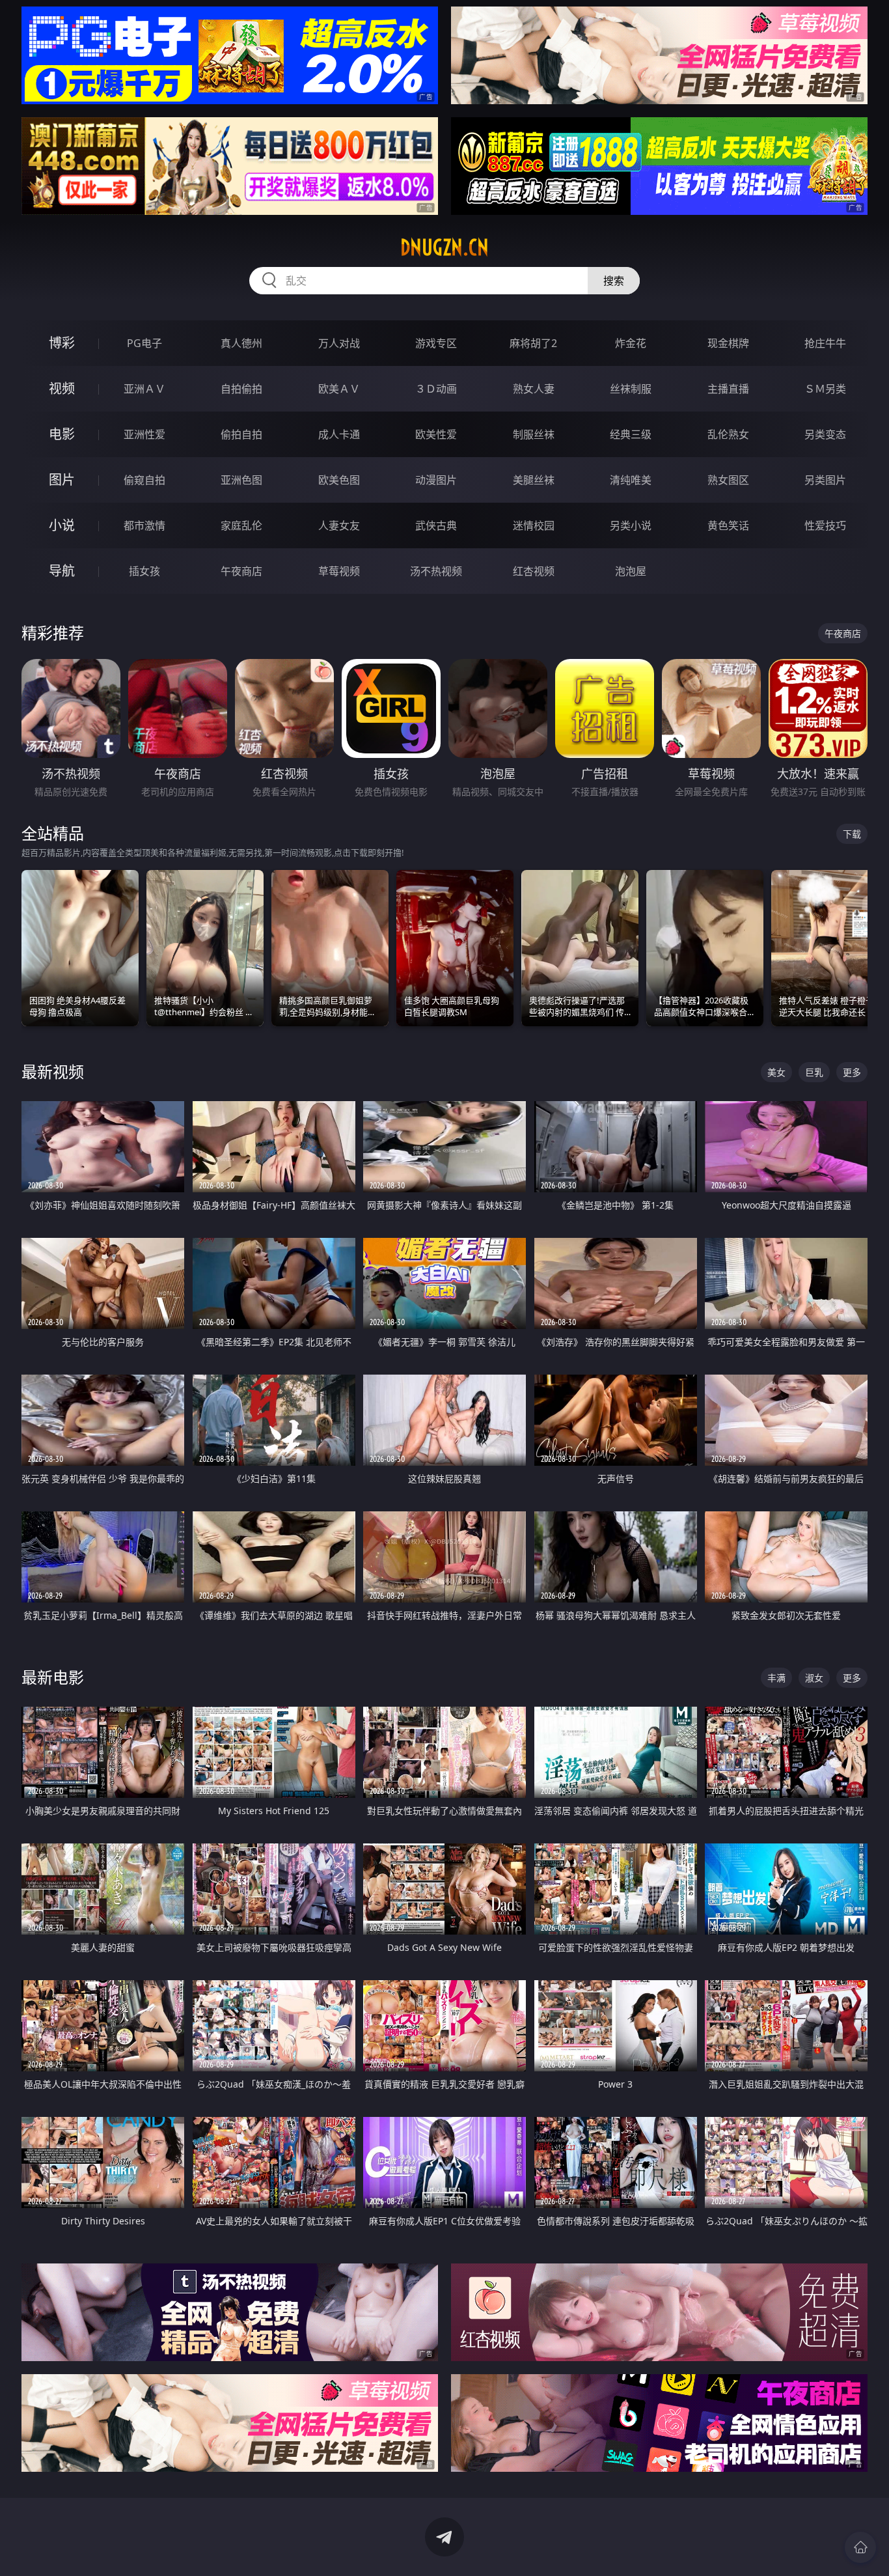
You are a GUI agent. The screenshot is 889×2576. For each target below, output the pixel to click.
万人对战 (339, 343)
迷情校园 (534, 525)
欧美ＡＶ (339, 389)
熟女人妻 (534, 389)
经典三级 (631, 434)
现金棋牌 (728, 343)
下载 (852, 834)
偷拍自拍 (241, 434)
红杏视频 (534, 571)
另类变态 (825, 434)
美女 (776, 1072)
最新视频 (53, 1071)
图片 (62, 480)
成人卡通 (339, 434)
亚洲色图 (241, 480)
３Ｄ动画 (436, 389)
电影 (62, 434)
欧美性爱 (436, 434)
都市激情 (144, 525)
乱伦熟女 (728, 434)
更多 (852, 1072)
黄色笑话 (728, 525)
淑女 (814, 1678)
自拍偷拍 (241, 389)
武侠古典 (436, 525)
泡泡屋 (631, 571)
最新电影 (53, 1677)
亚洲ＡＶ (144, 389)
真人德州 (241, 343)
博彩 (62, 343)
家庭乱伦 (241, 525)
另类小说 (631, 525)
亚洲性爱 (144, 434)
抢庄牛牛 (825, 343)
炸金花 (631, 343)
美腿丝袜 (534, 480)
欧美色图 (339, 480)
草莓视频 (339, 571)
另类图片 (825, 480)
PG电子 (144, 343)
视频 (62, 388)
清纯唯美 (631, 480)
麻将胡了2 (533, 343)
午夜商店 (241, 571)
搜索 (614, 281)
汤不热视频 (436, 571)
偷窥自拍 (144, 480)
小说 (62, 525)
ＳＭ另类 (825, 389)
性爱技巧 (825, 525)
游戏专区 (436, 343)
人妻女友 (339, 525)
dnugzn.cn (444, 247)
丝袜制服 (631, 389)
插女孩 (144, 571)
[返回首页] (860, 2547)
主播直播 (728, 389)
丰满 (776, 1678)
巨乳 (814, 1072)
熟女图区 (728, 480)
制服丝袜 (534, 434)
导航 (62, 571)
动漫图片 (436, 480)
